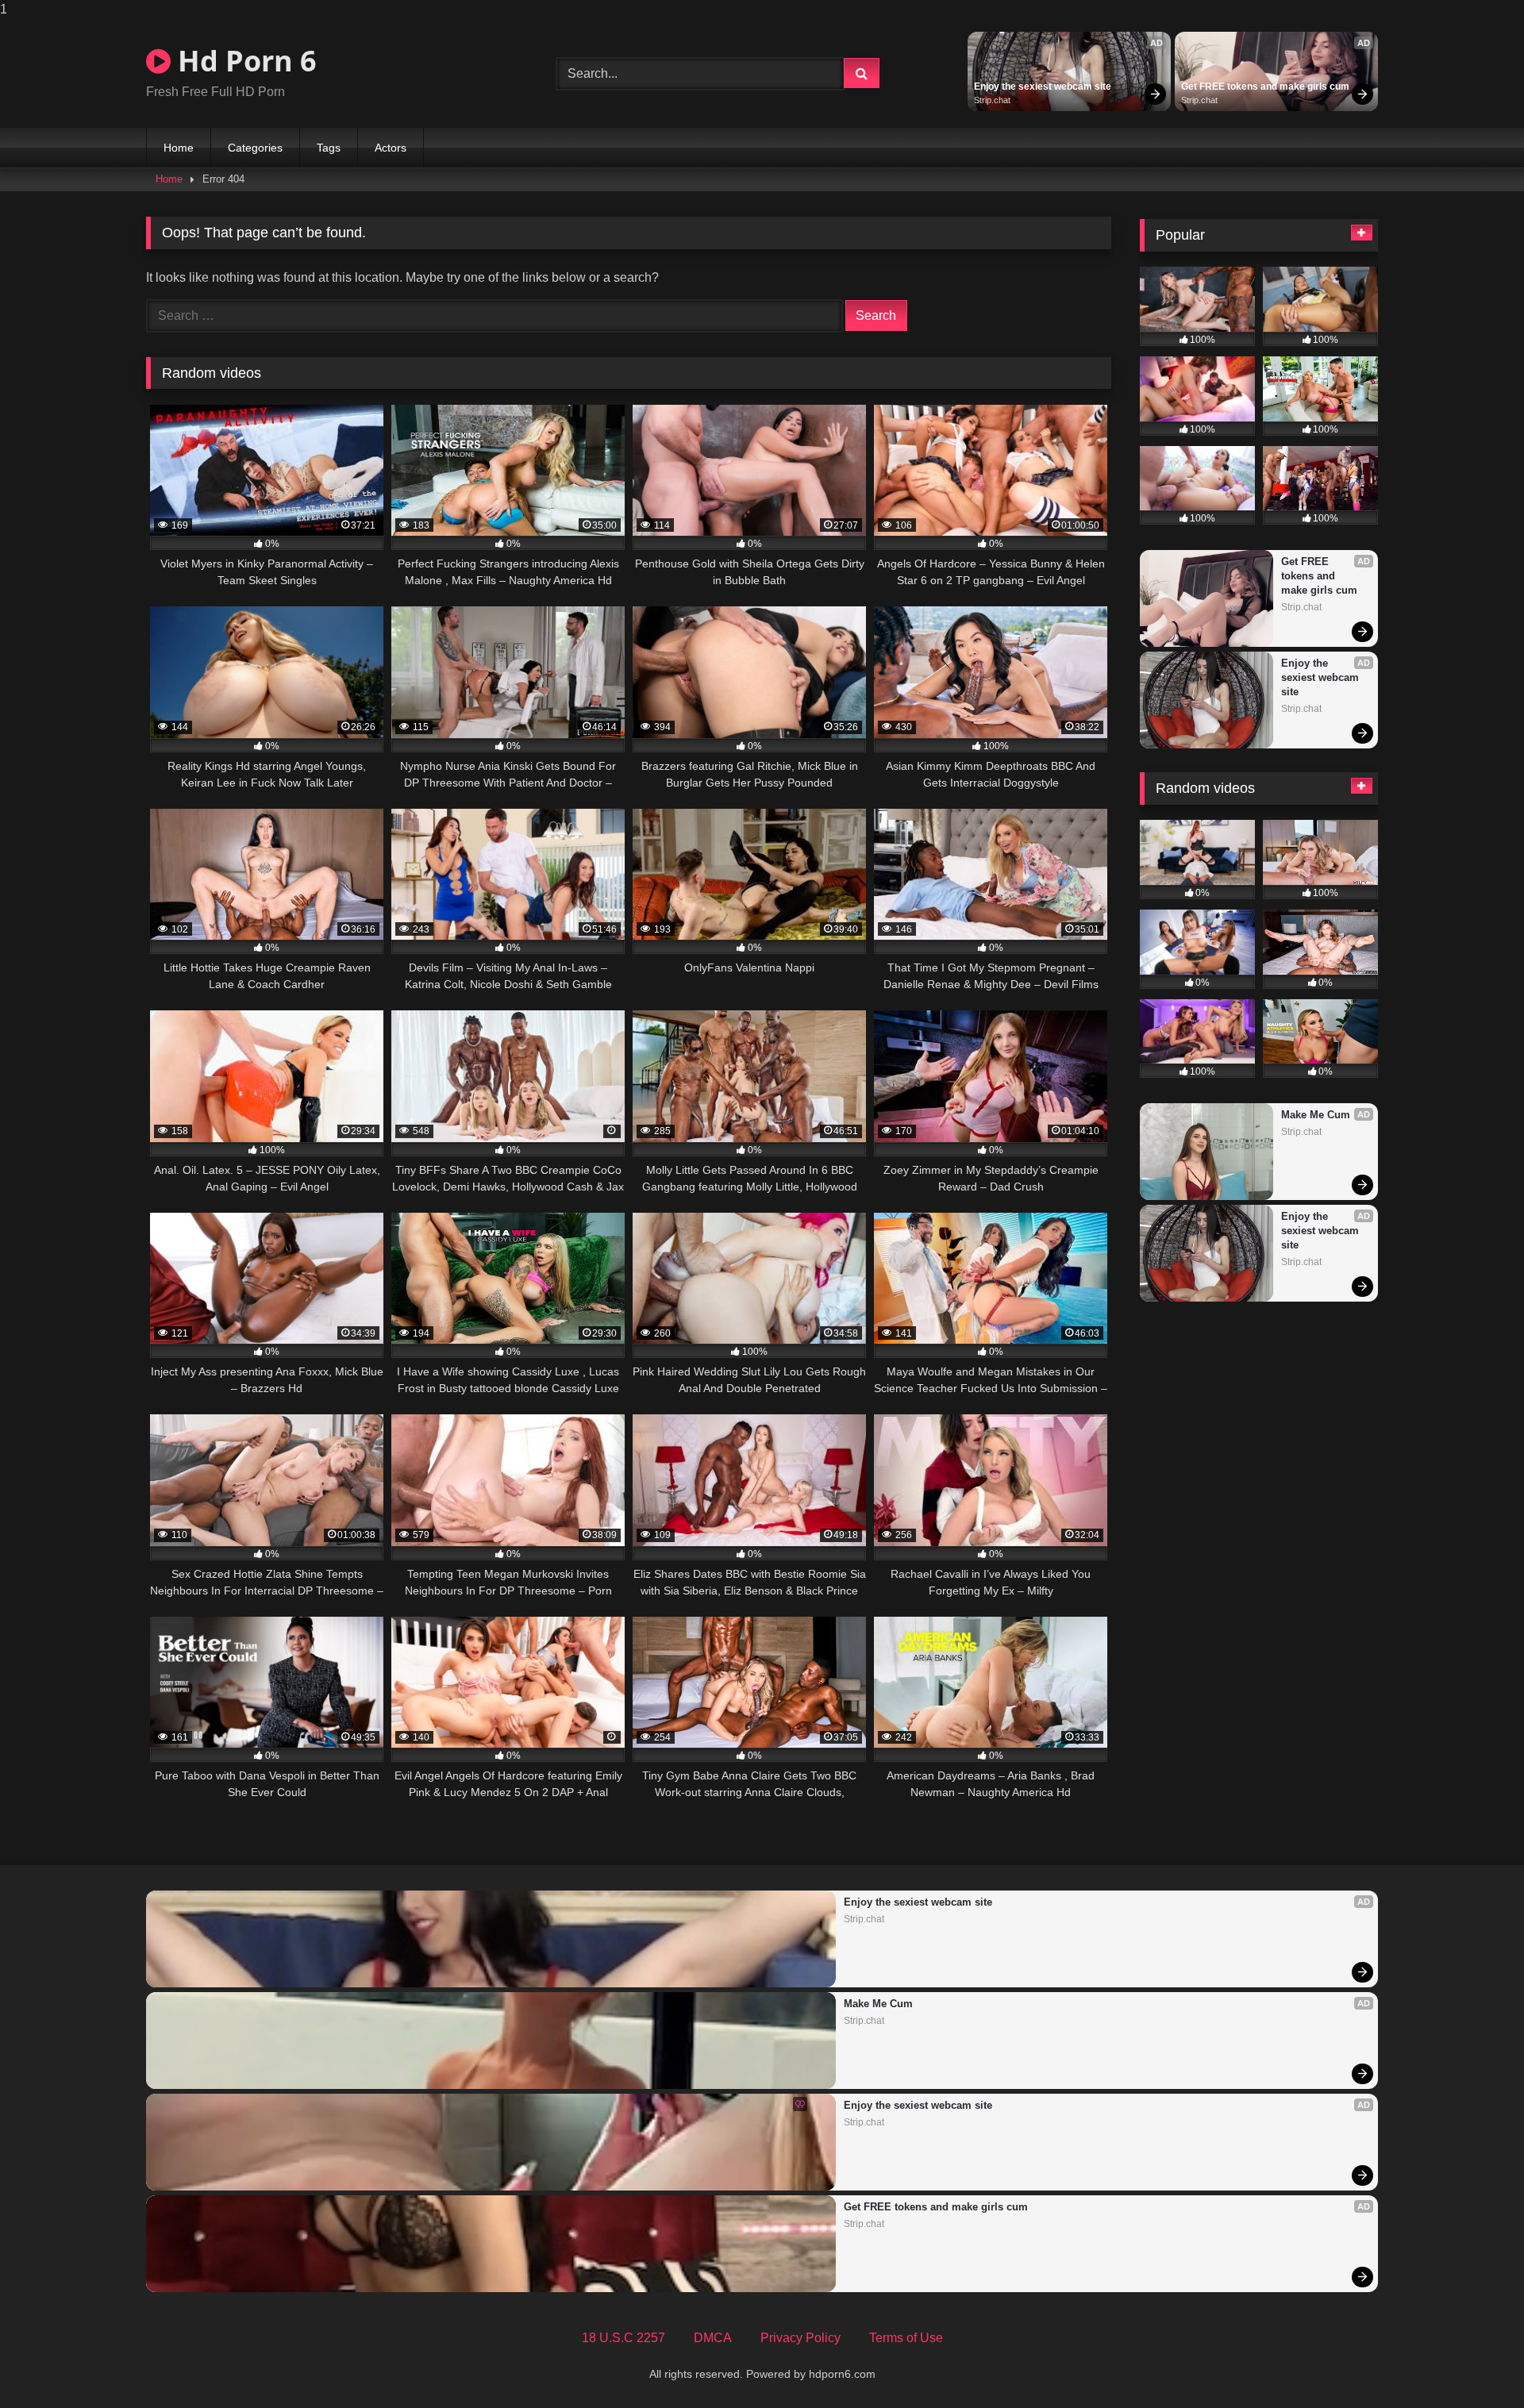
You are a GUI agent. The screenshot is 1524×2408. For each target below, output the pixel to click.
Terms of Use (906, 2338)
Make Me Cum (1316, 1115)
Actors (391, 148)
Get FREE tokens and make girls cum (1265, 87)
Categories (255, 148)
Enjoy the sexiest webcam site (1043, 87)
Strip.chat (992, 100)
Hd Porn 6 (244, 61)
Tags (329, 148)
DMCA (713, 2338)
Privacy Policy (800, 2338)
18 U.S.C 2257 (623, 2338)
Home (179, 148)
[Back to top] (1475, 2364)
